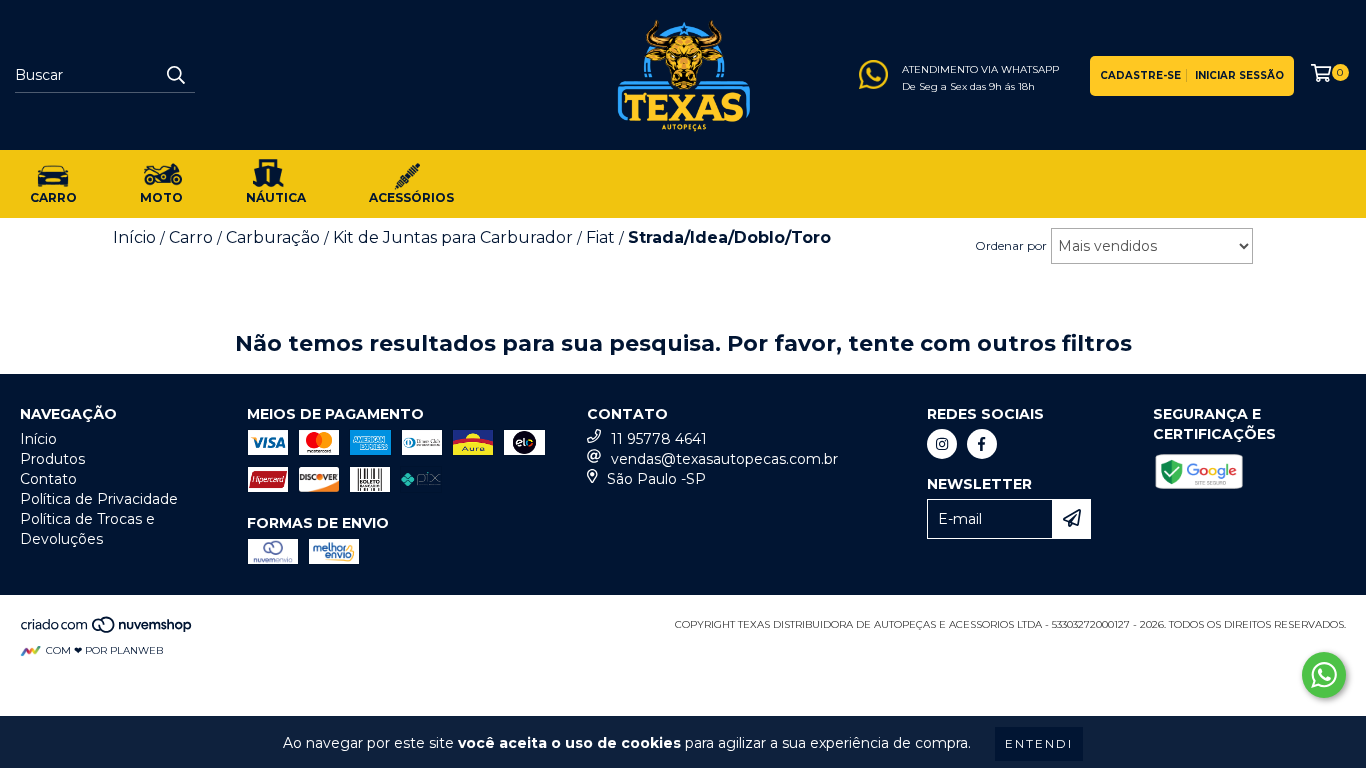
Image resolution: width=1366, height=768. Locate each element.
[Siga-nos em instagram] (942, 444)
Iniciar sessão (1239, 75)
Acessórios (411, 197)
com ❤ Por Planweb (104, 650)
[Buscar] (175, 75)
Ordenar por (1011, 245)
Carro (53, 197)
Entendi (1039, 743)
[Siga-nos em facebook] (982, 444)
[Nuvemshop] (107, 630)
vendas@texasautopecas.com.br (724, 459)
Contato (48, 479)
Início (38, 439)
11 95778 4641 (659, 439)
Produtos (52, 459)
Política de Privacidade (99, 499)
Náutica (276, 197)
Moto (161, 197)
